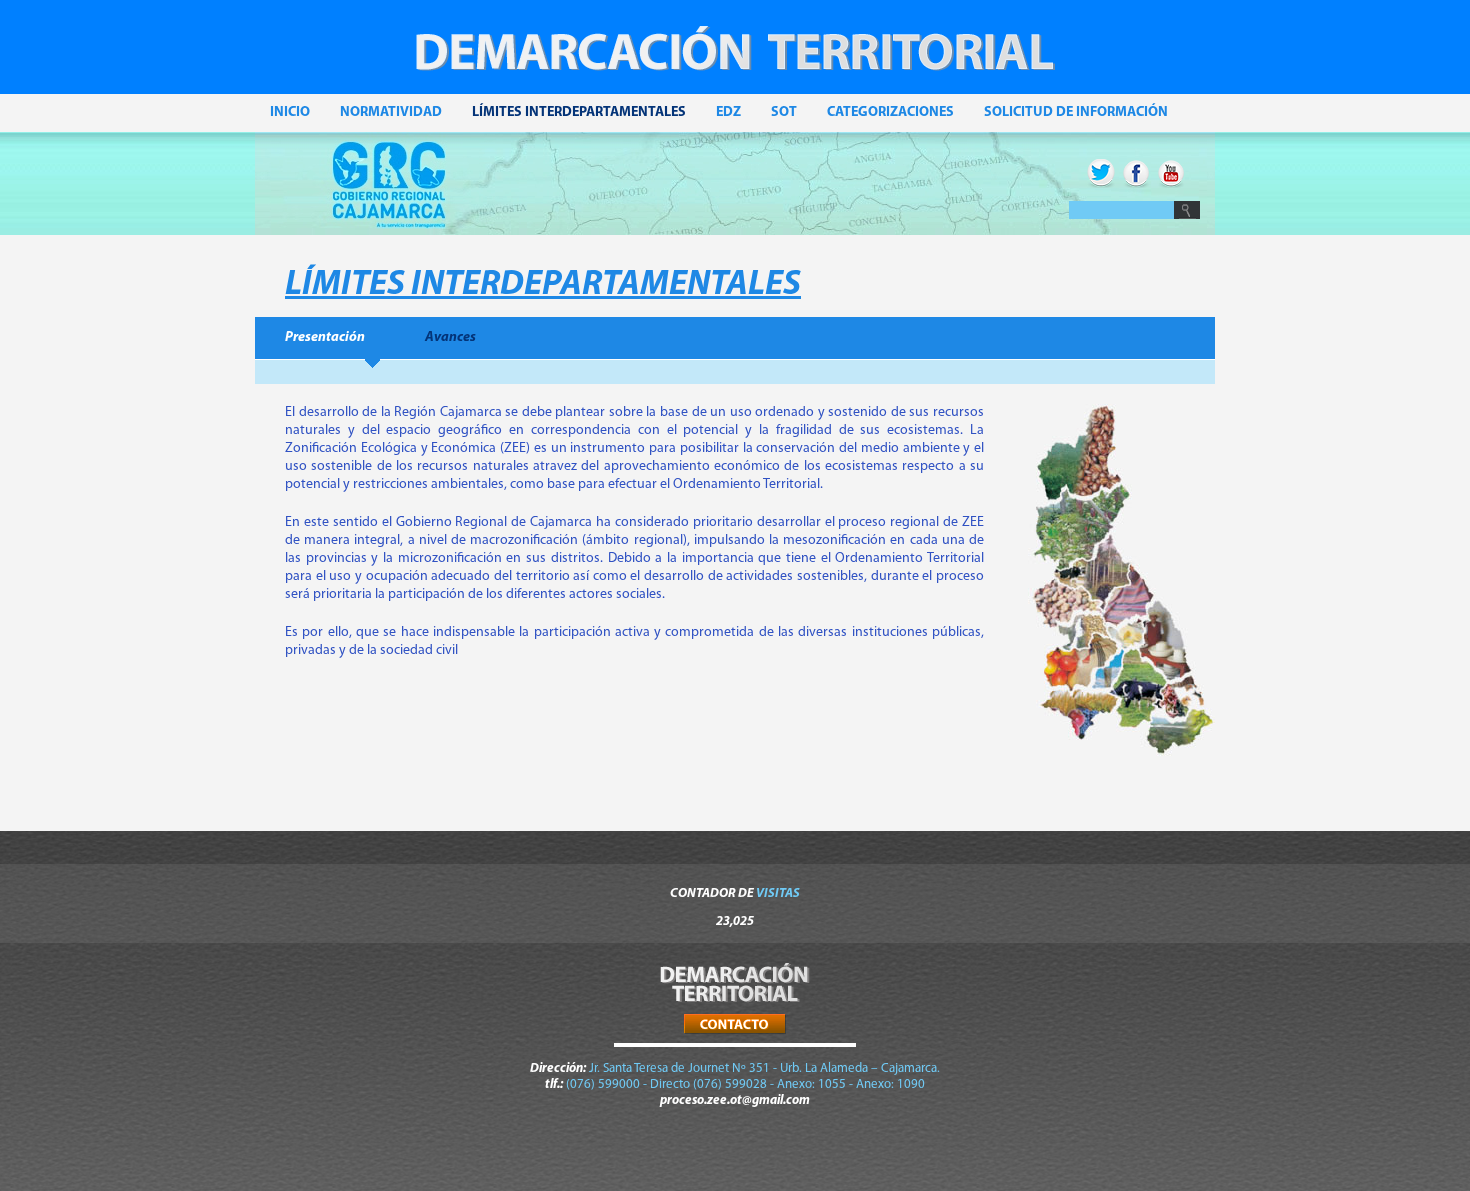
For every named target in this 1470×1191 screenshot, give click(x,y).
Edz (728, 112)
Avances (450, 337)
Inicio (290, 112)
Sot (784, 112)
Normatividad (391, 112)
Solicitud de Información (1076, 112)
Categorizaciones (890, 112)
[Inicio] (735, 68)
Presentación (325, 337)
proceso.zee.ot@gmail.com (735, 1100)
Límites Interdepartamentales (579, 112)
